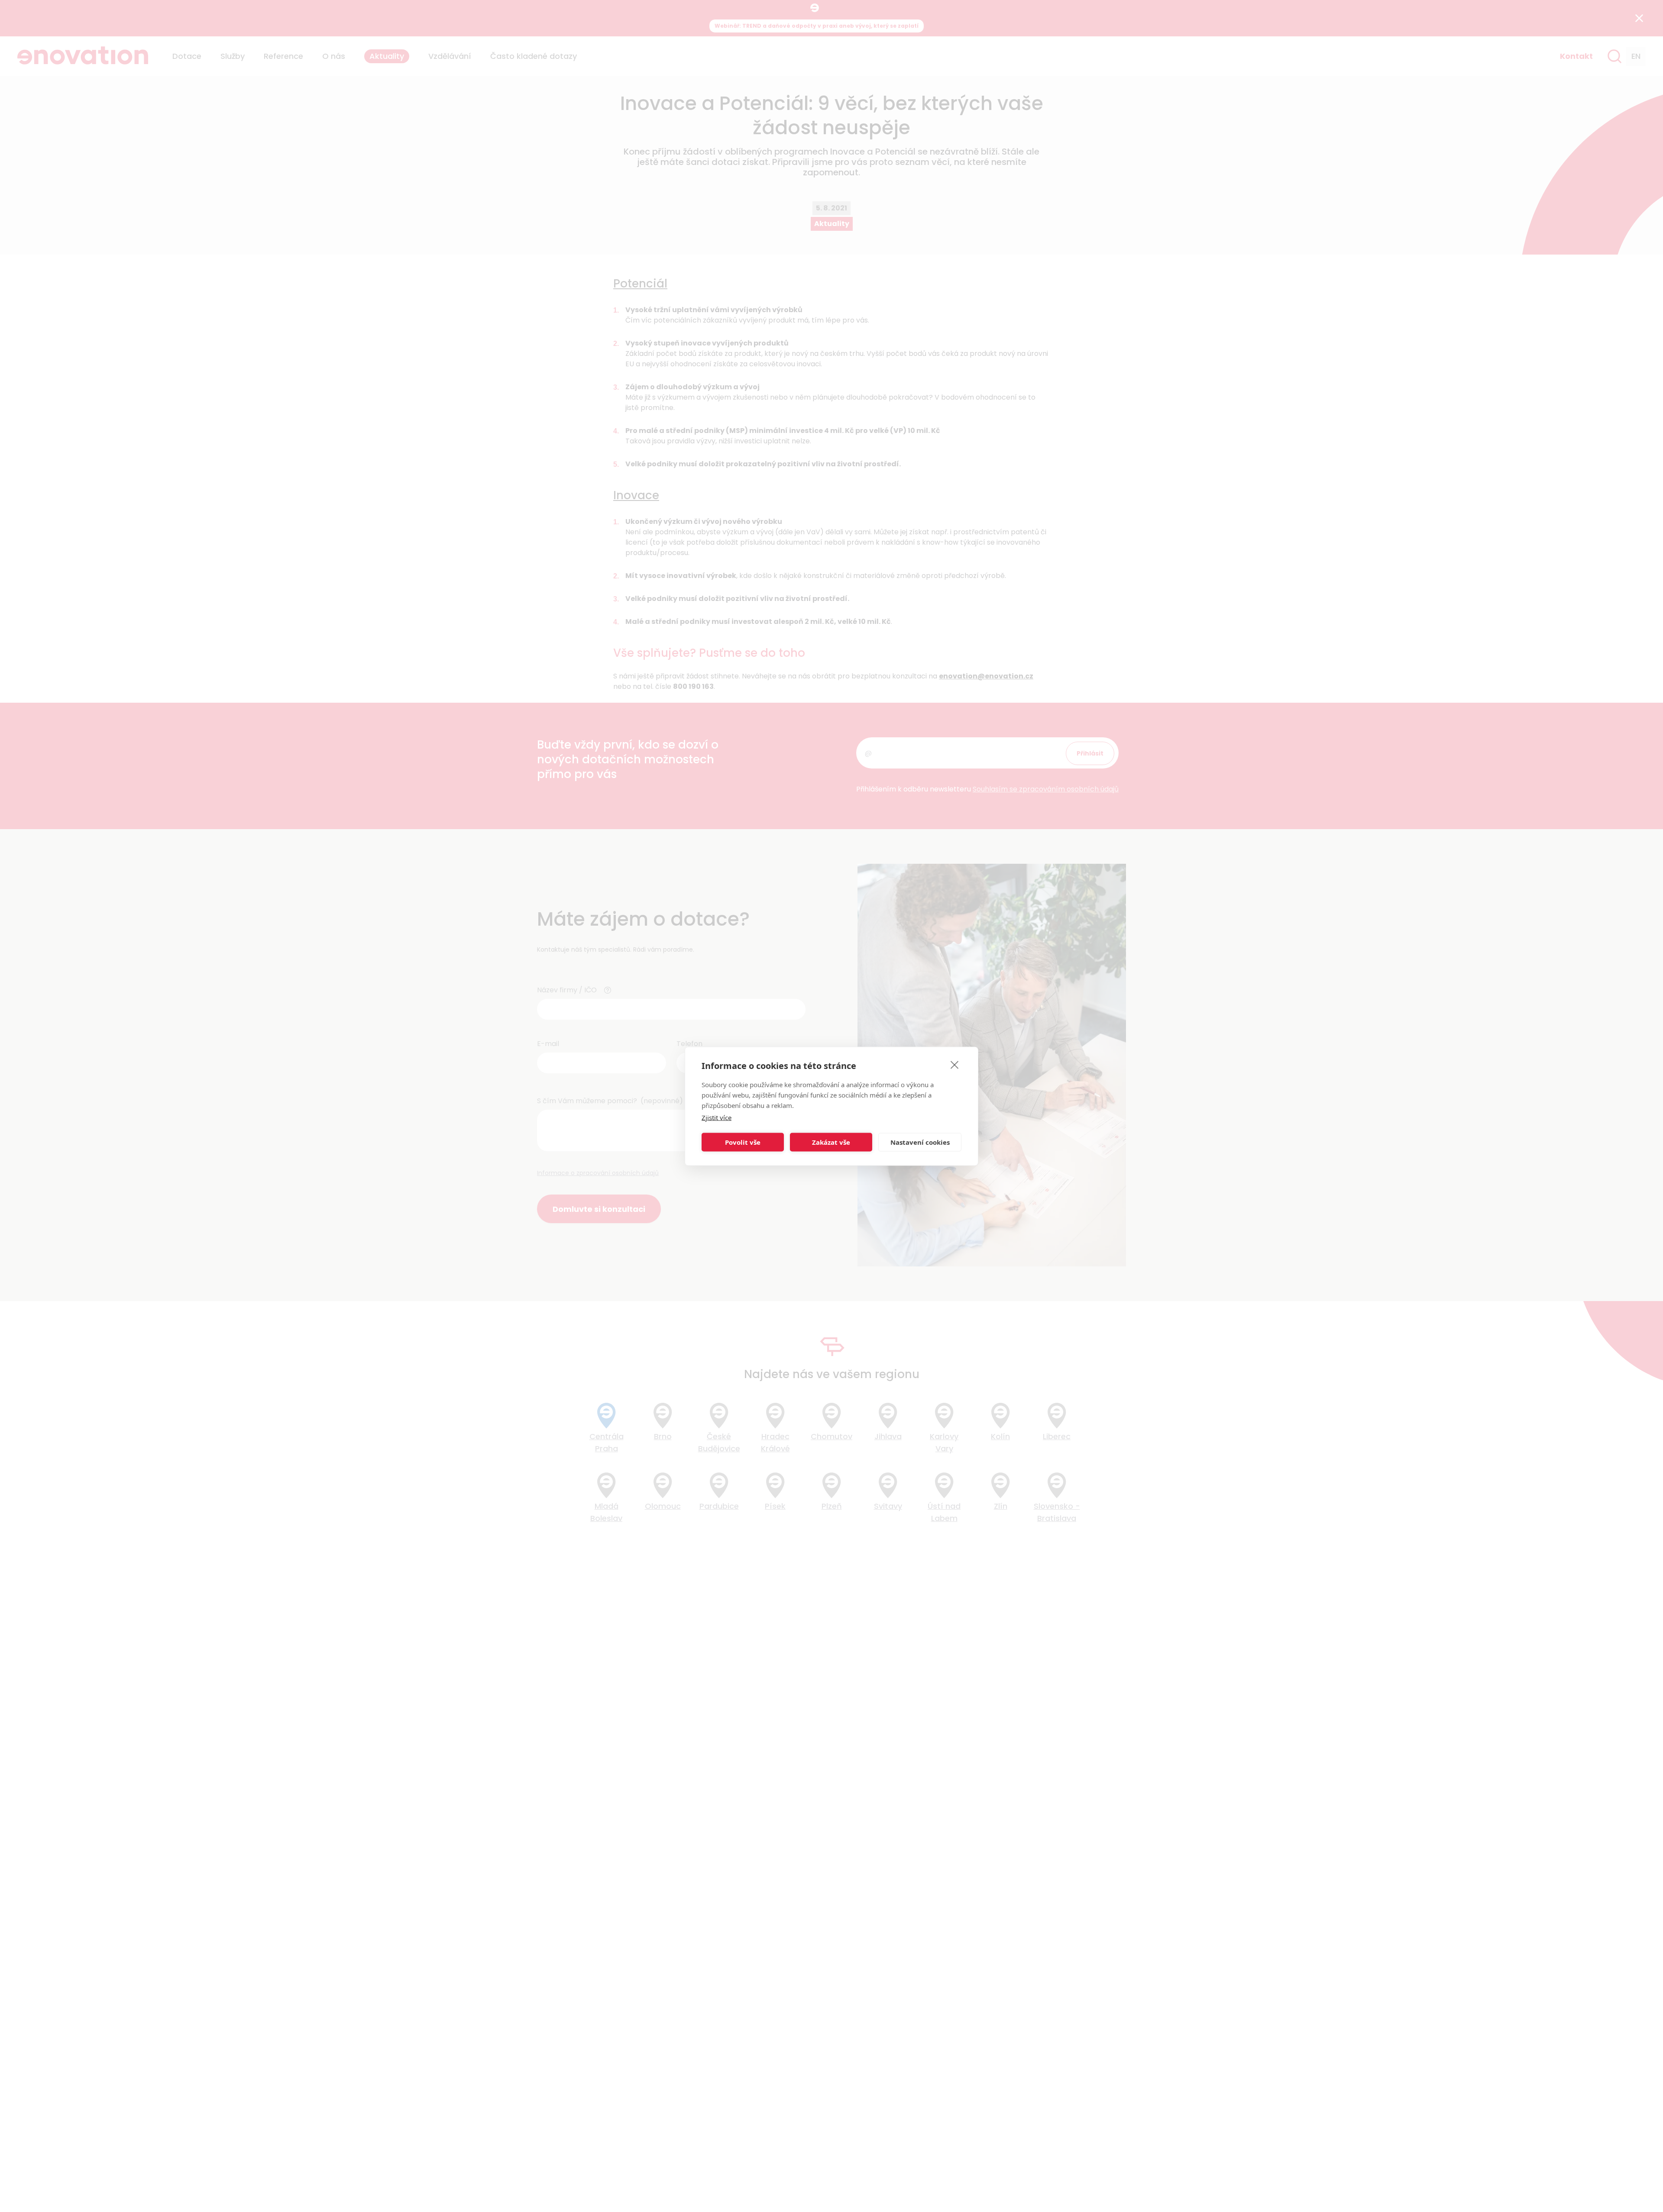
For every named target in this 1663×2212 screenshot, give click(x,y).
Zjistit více (717, 1117)
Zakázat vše (831, 1142)
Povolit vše (743, 1142)
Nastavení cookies (920, 1142)
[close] (955, 1064)
